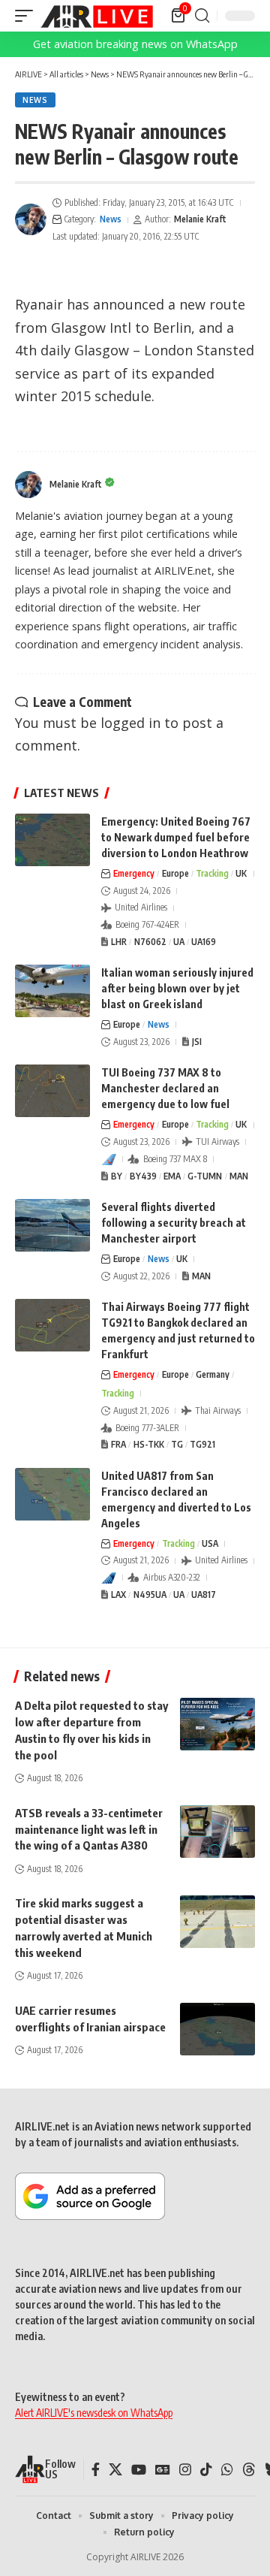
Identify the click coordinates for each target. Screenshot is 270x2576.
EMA (172, 1176)
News (35, 100)
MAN (239, 1176)
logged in (130, 723)
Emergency (134, 873)
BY (117, 1176)
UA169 (204, 942)
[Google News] (163, 2470)
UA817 (204, 1595)
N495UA (150, 1595)
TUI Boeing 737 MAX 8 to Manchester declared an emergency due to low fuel (165, 1088)
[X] (115, 2470)
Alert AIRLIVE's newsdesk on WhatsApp (94, 2413)
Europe (175, 873)
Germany (213, 1374)
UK (241, 873)
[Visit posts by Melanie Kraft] (31, 219)
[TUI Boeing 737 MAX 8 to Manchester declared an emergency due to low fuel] (52, 1091)
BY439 (143, 1176)
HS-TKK (149, 1444)
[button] (28, 16)
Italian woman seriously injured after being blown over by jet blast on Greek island (177, 988)
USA (210, 1543)
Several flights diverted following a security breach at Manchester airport (174, 1223)
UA (179, 942)
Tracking (212, 873)
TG (177, 1444)
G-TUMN (205, 1176)
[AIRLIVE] (97, 16)
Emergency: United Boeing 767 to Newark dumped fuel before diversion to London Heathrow (176, 837)
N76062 (150, 942)
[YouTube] (139, 2470)
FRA (118, 1444)
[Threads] (249, 2470)
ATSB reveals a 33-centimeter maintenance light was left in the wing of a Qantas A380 (89, 1829)
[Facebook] (96, 2470)
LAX (118, 1595)
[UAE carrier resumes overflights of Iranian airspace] (217, 2029)
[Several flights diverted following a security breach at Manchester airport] (52, 1225)
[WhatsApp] (227, 2470)
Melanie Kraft (200, 219)
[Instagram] (185, 2470)
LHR (119, 942)
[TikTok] (206, 2470)
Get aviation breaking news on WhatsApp (135, 44)
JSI (197, 1042)
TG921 (202, 1444)
